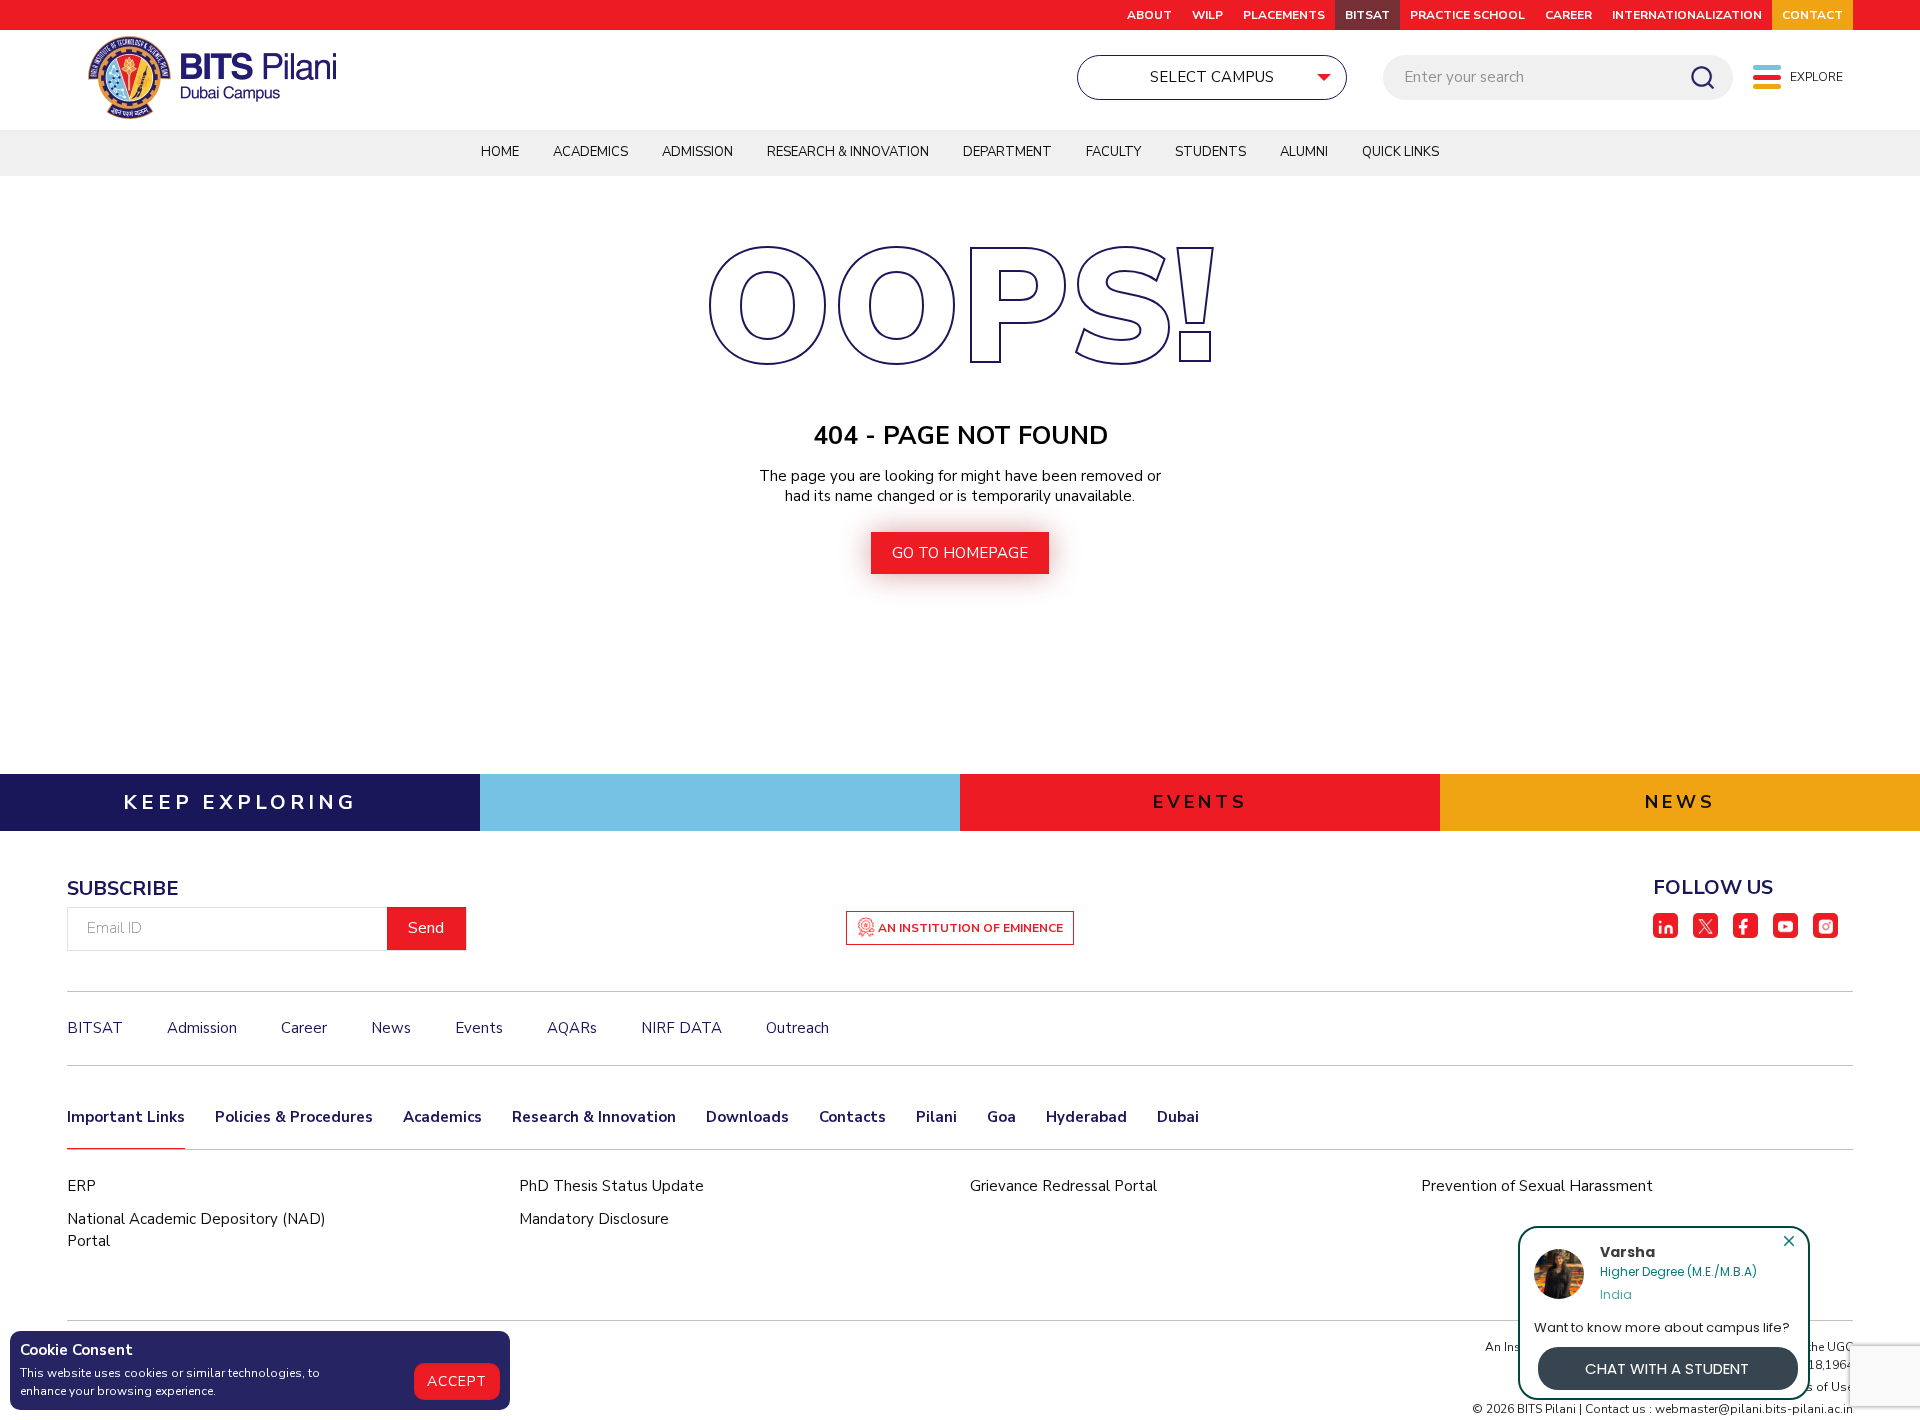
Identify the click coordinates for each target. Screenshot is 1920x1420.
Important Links (126, 1117)
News (391, 1028)
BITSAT (1367, 15)
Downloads (747, 1117)
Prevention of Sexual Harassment (1537, 1186)
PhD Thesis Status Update (611, 1186)
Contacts (852, 1117)
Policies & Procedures (294, 1117)
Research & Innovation (848, 152)
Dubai (1178, 1117)
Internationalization (1687, 15)
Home (500, 152)
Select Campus (1212, 77)
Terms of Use (1816, 1387)
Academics (590, 152)
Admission (697, 152)
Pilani (936, 1117)
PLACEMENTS (1284, 15)
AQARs (572, 1028)
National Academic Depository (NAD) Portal (196, 1230)
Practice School (1467, 15)
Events (479, 1028)
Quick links (1400, 152)
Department (1007, 152)
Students (1210, 152)
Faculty (1113, 152)
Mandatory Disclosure (594, 1219)
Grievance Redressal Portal (1063, 1186)
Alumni (1304, 152)
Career (1568, 15)
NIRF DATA (681, 1028)
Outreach (797, 1028)
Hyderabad (1086, 1117)
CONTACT (1812, 15)
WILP (1207, 15)
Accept (457, 1381)
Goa (1001, 1117)
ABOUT (1149, 15)
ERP (81, 1186)
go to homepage (960, 553)
